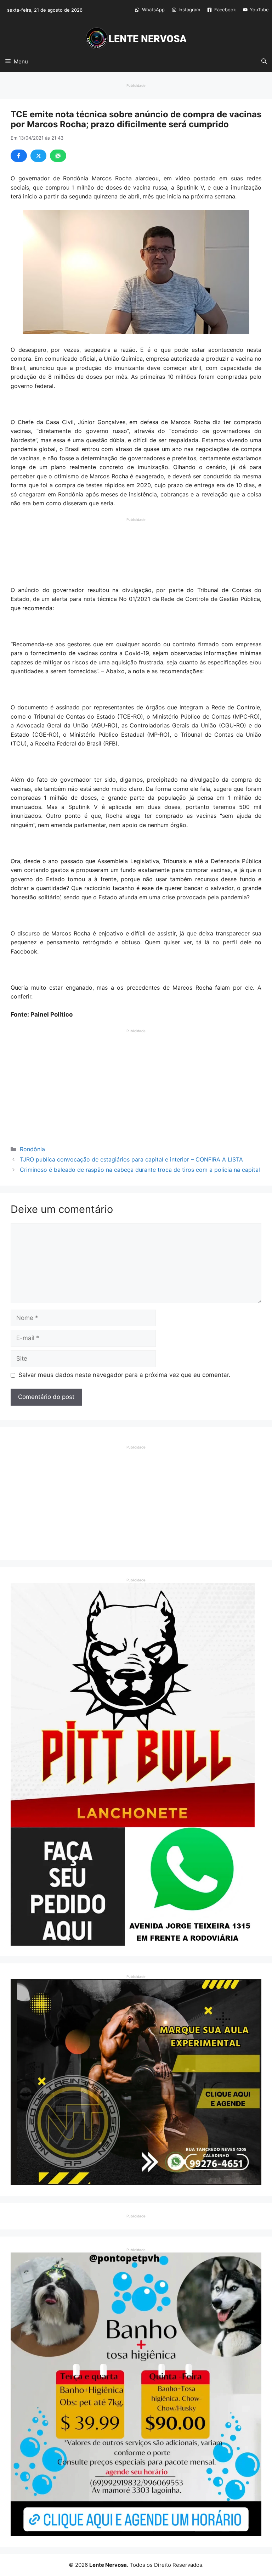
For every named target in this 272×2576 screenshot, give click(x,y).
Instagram (189, 10)
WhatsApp (153, 10)
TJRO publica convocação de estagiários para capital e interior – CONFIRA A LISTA (131, 1159)
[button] (264, 62)
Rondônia (32, 1149)
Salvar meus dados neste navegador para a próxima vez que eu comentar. (124, 1375)
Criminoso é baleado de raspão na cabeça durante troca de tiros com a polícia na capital (140, 1170)
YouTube (259, 10)
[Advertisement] (136, 540)
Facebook (225, 10)
